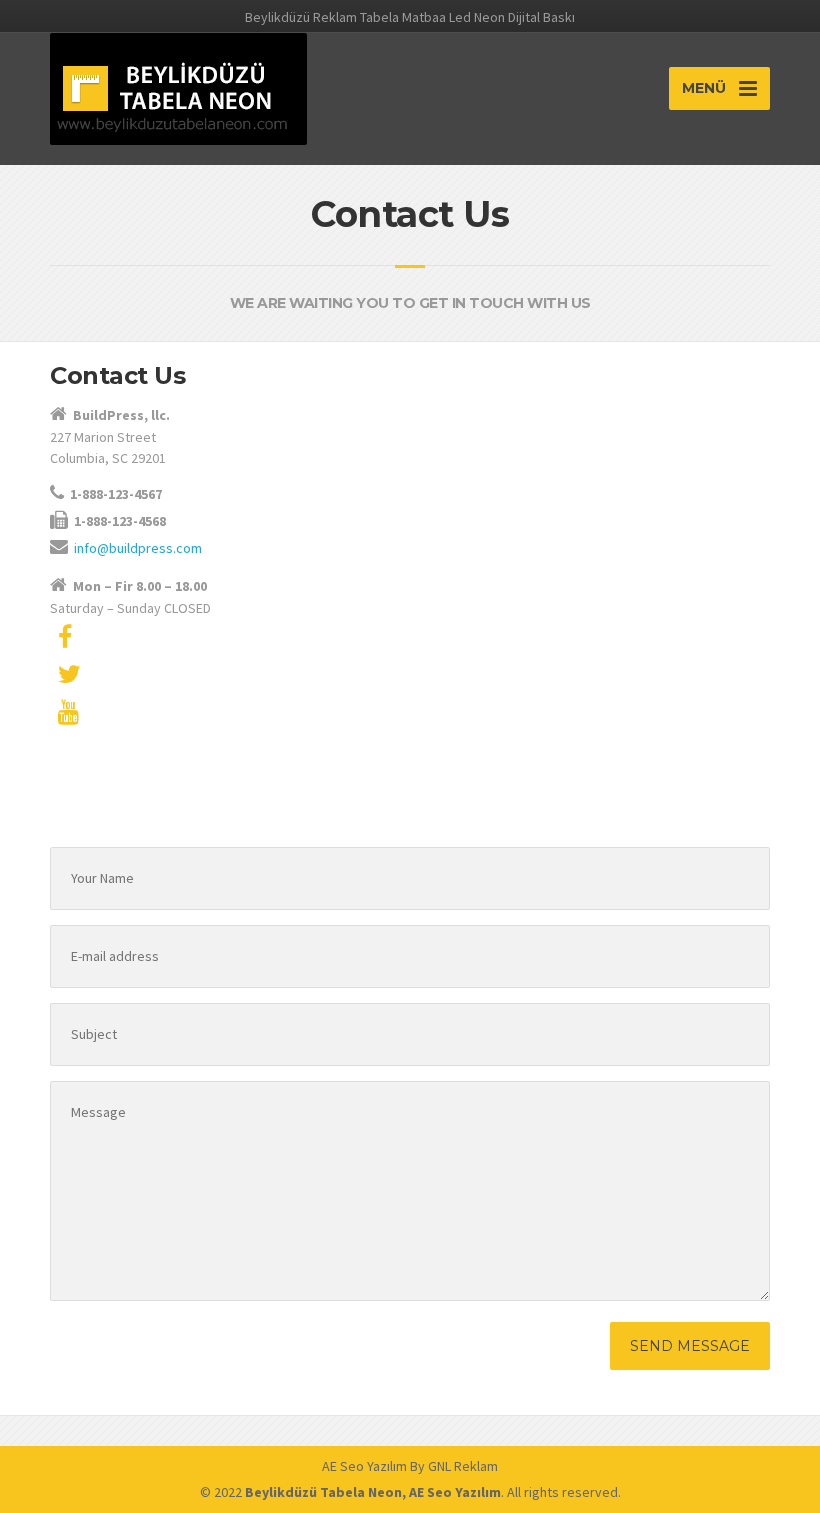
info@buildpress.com (138, 548)
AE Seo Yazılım (364, 1466)
